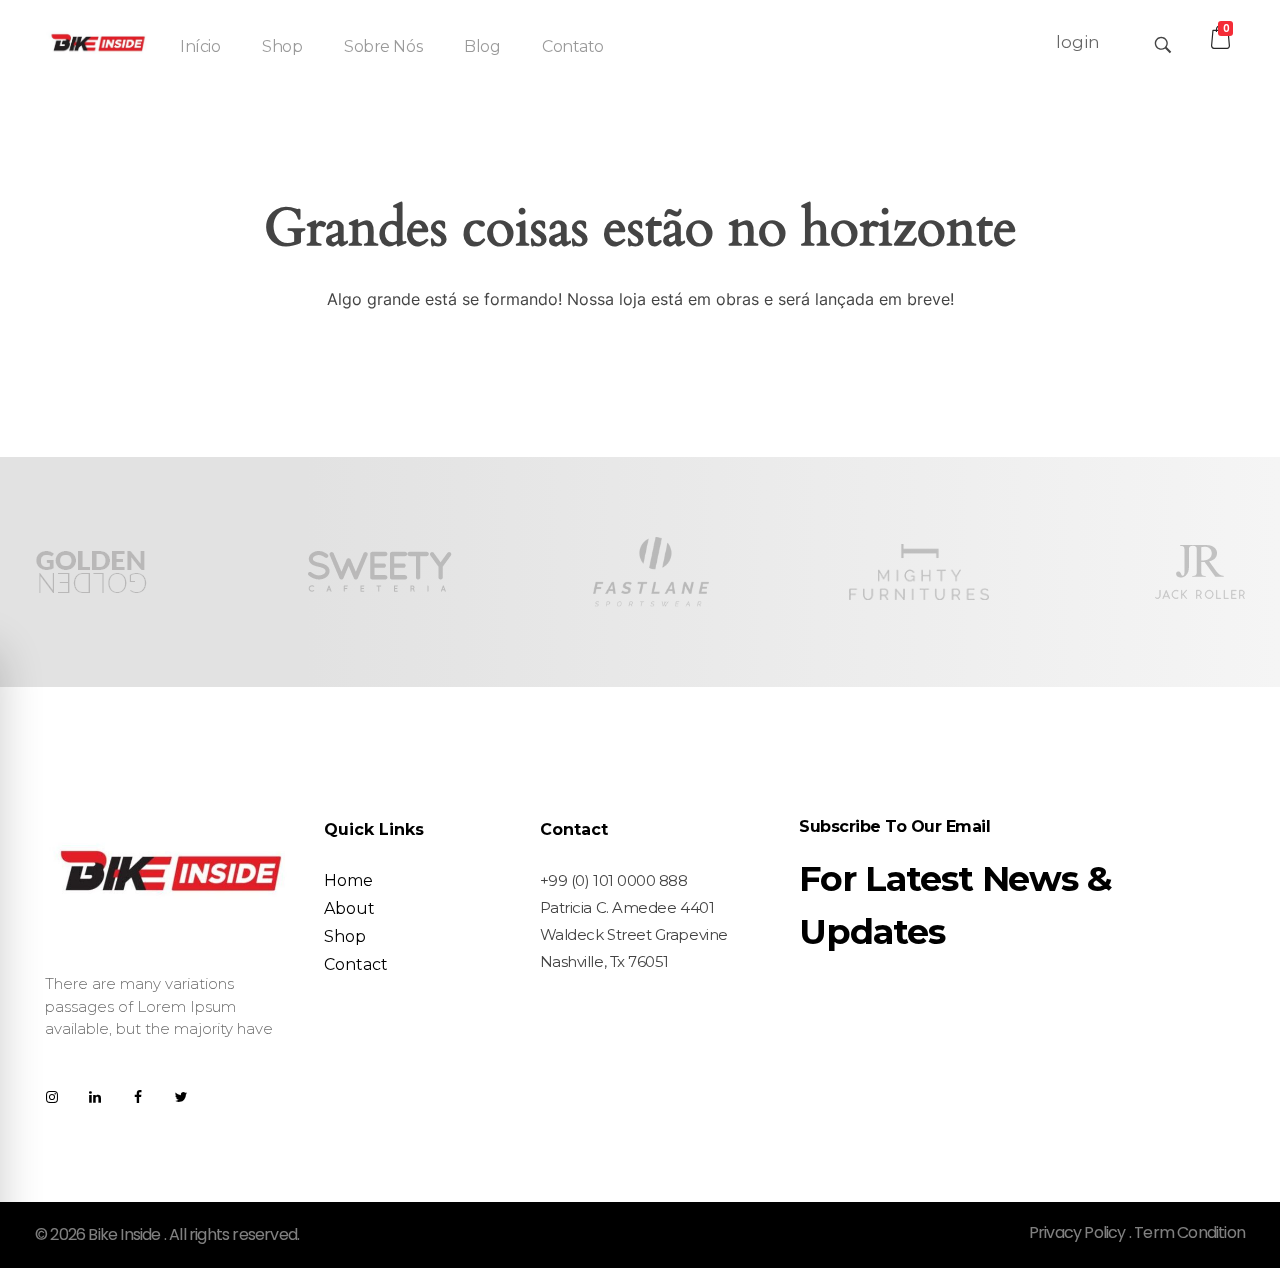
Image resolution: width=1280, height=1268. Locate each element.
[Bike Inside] (97, 41)
